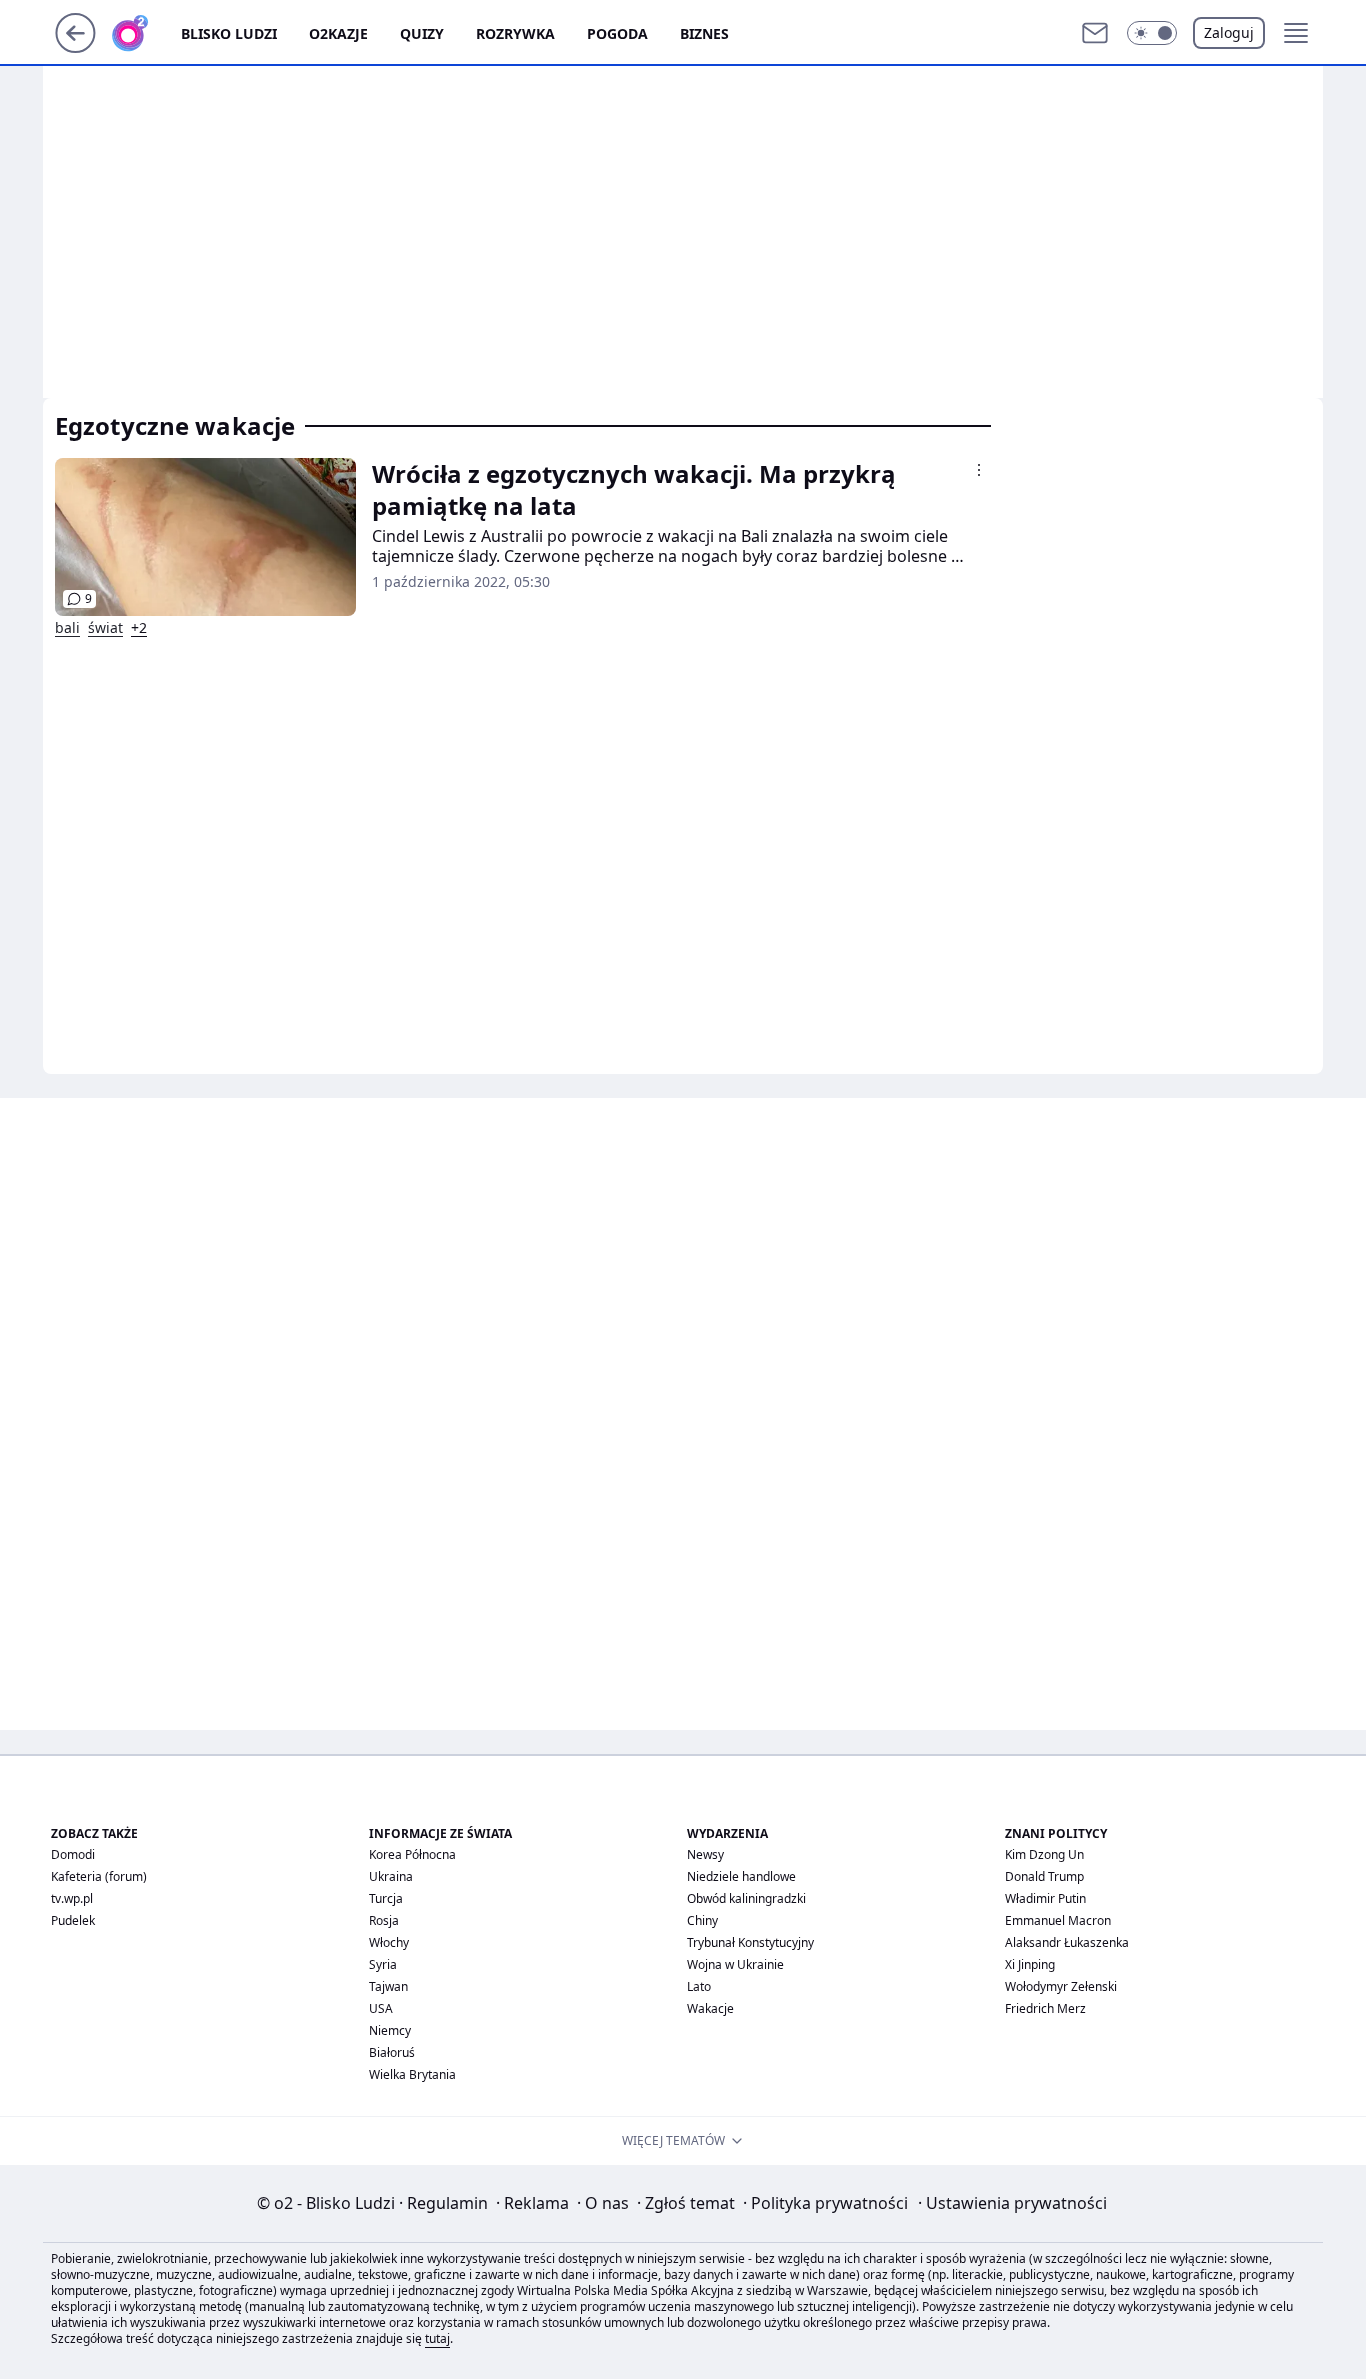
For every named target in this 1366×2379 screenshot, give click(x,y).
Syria (383, 1964)
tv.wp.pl (72, 1898)
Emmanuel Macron (1058, 1920)
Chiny (702, 1920)
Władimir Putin (1045, 1898)
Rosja (384, 1920)
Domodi (73, 1854)
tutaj (437, 2338)
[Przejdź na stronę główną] (75, 47)
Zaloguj (1229, 32)
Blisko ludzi (229, 33)
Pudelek (73, 1920)
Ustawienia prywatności (1012, 2203)
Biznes (704, 33)
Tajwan (388, 1986)
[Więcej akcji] (979, 470)
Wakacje (710, 2008)
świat (105, 628)
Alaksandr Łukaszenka (1067, 1942)
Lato (699, 1986)
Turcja (386, 1898)
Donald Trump (1044, 1876)
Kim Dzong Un (1044, 1854)
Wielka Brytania (412, 2074)
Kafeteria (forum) (99, 1876)
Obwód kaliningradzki (746, 1898)
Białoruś (392, 2052)
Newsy (705, 1854)
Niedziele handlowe (741, 1876)
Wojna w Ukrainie (735, 1964)
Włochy (389, 1942)
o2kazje (338, 33)
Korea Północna (412, 1854)
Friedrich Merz (1045, 2008)
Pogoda (617, 33)
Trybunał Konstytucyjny (750, 1942)
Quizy (422, 33)
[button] (1152, 33)
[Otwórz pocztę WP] (1095, 33)
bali (67, 628)
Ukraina (391, 1876)
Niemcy (390, 2030)
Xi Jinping (1030, 1964)
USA (381, 2008)
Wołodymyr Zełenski (1061, 1986)
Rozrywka (515, 33)
